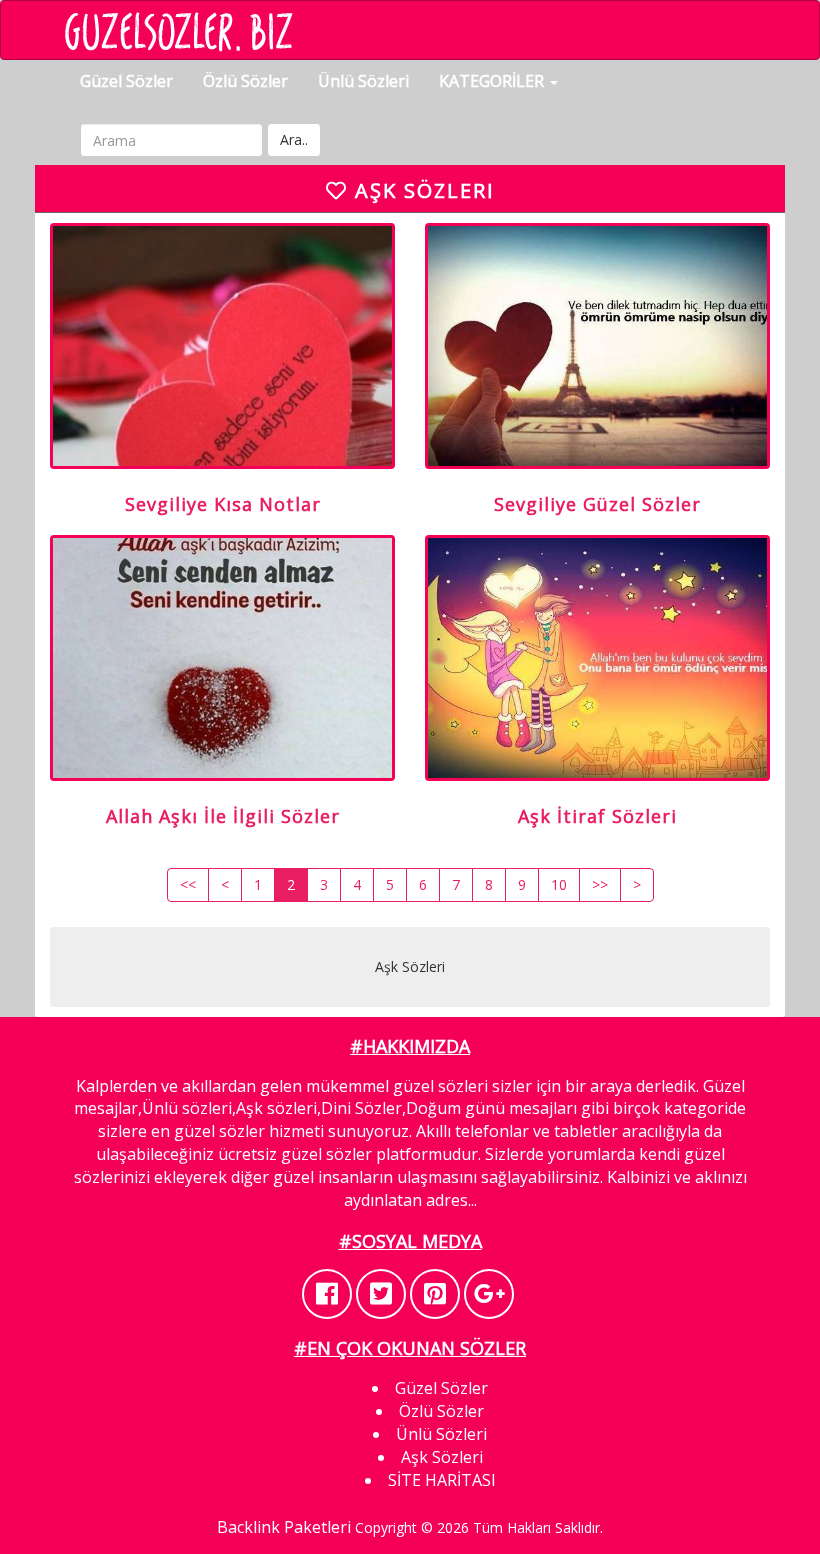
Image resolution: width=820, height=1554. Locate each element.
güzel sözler (219, 1131)
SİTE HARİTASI (442, 1480)
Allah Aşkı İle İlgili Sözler (223, 816)
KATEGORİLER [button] (493, 81)
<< (188, 884)
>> (600, 884)
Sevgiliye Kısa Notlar (223, 504)
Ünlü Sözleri (363, 81)
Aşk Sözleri (442, 1457)
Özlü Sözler (245, 81)
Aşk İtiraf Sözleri (597, 816)
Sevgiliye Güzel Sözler (597, 504)
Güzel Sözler (126, 81)
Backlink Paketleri (284, 1527)
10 (559, 884)
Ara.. (294, 139)
